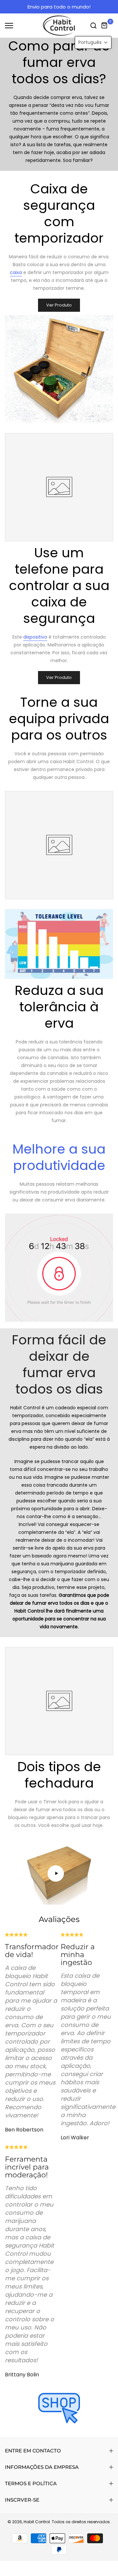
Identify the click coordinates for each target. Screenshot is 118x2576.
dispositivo (35, 637)
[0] (105, 26)
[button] (93, 42)
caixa (16, 272)
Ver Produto (59, 305)
